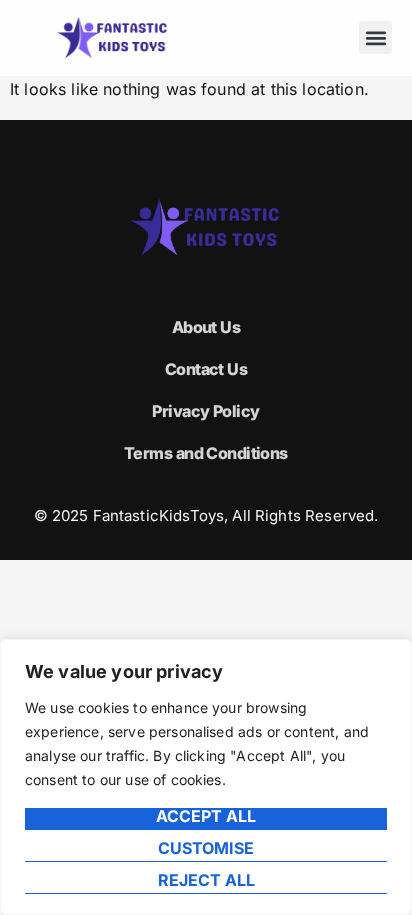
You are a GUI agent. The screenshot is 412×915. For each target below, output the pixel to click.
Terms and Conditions (206, 453)
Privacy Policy (205, 411)
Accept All (206, 817)
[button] (375, 37)
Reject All (206, 881)
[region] (206, 777)
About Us (206, 327)
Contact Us (206, 369)
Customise (206, 849)
